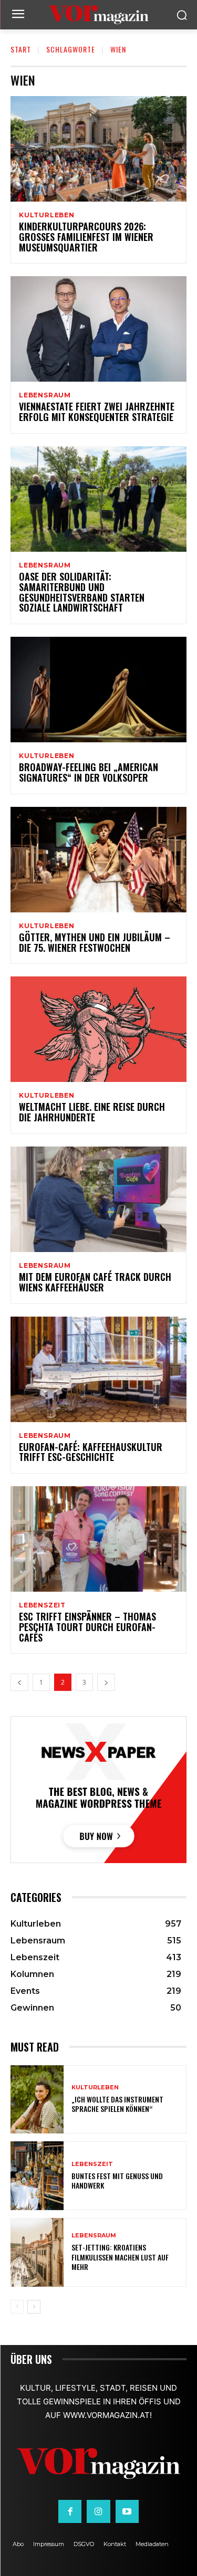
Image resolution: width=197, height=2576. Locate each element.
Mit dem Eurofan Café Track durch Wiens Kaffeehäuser (95, 1282)
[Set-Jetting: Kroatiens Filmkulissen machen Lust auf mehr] (37, 2252)
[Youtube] (127, 2511)
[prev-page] (19, 1682)
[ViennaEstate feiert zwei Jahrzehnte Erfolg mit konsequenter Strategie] (98, 329)
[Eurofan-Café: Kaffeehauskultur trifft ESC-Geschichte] (98, 1369)
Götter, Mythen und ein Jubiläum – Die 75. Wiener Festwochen (95, 942)
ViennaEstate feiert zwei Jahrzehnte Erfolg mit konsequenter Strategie (97, 412)
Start (21, 49)
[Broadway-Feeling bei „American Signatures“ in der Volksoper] (98, 690)
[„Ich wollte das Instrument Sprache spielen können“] (37, 2100)
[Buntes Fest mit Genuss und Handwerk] (37, 2176)
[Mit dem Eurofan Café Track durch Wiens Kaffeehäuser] (98, 1199)
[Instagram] (98, 2511)
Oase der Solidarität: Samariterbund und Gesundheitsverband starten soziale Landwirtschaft (82, 592)
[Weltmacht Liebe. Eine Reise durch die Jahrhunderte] (98, 1029)
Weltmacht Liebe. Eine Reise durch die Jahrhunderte (92, 1112)
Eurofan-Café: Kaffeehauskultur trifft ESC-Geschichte (91, 1452)
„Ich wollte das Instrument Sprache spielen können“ (117, 2104)
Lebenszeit (42, 1605)
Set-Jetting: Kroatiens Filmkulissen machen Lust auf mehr (120, 2257)
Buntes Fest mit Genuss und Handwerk (117, 2180)
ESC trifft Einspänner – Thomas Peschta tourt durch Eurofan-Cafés (87, 1627)
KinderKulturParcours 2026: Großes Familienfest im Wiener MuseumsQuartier (86, 237)
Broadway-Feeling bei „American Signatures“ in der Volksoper (89, 772)
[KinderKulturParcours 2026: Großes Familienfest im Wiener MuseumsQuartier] (98, 149)
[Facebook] (70, 2511)
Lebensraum (45, 395)
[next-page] (106, 1682)
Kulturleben (47, 215)
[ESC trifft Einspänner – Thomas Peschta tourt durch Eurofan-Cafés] (98, 1539)
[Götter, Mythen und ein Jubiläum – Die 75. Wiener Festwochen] (98, 860)
